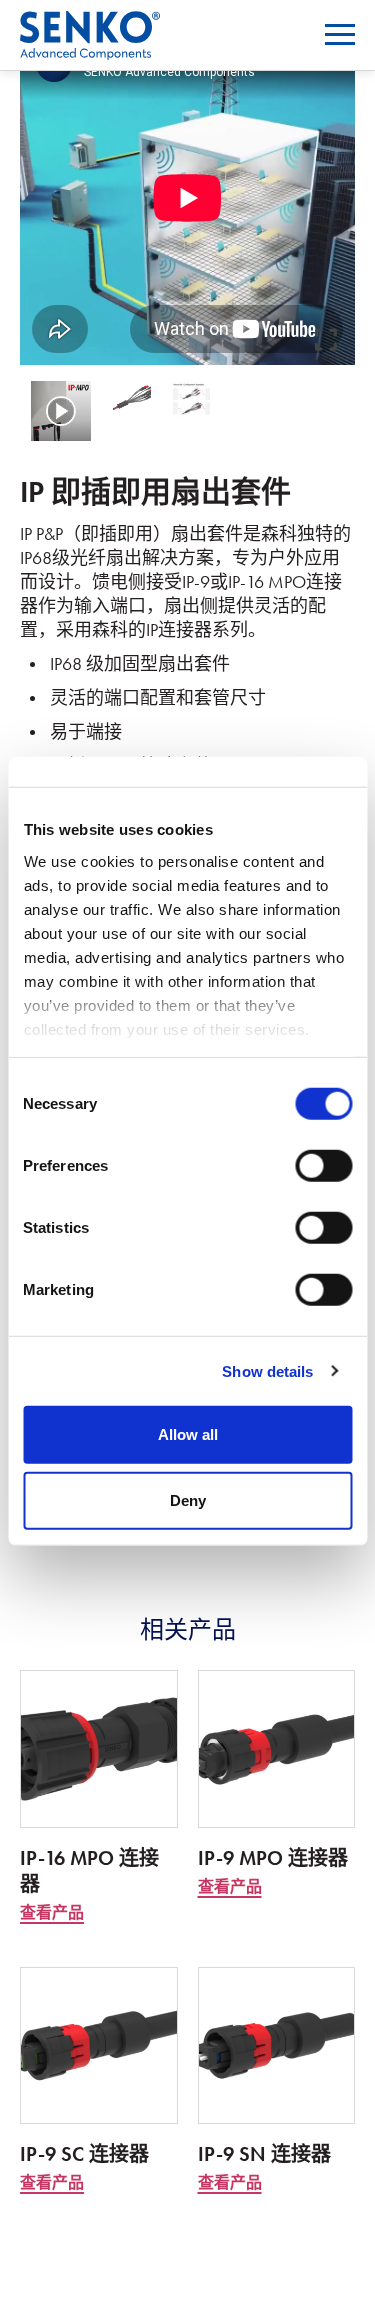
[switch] (323, 1166)
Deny (188, 1499)
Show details (267, 1370)
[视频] (61, 411)
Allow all (188, 1434)
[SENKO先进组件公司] (90, 23)
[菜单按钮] (340, 34)
